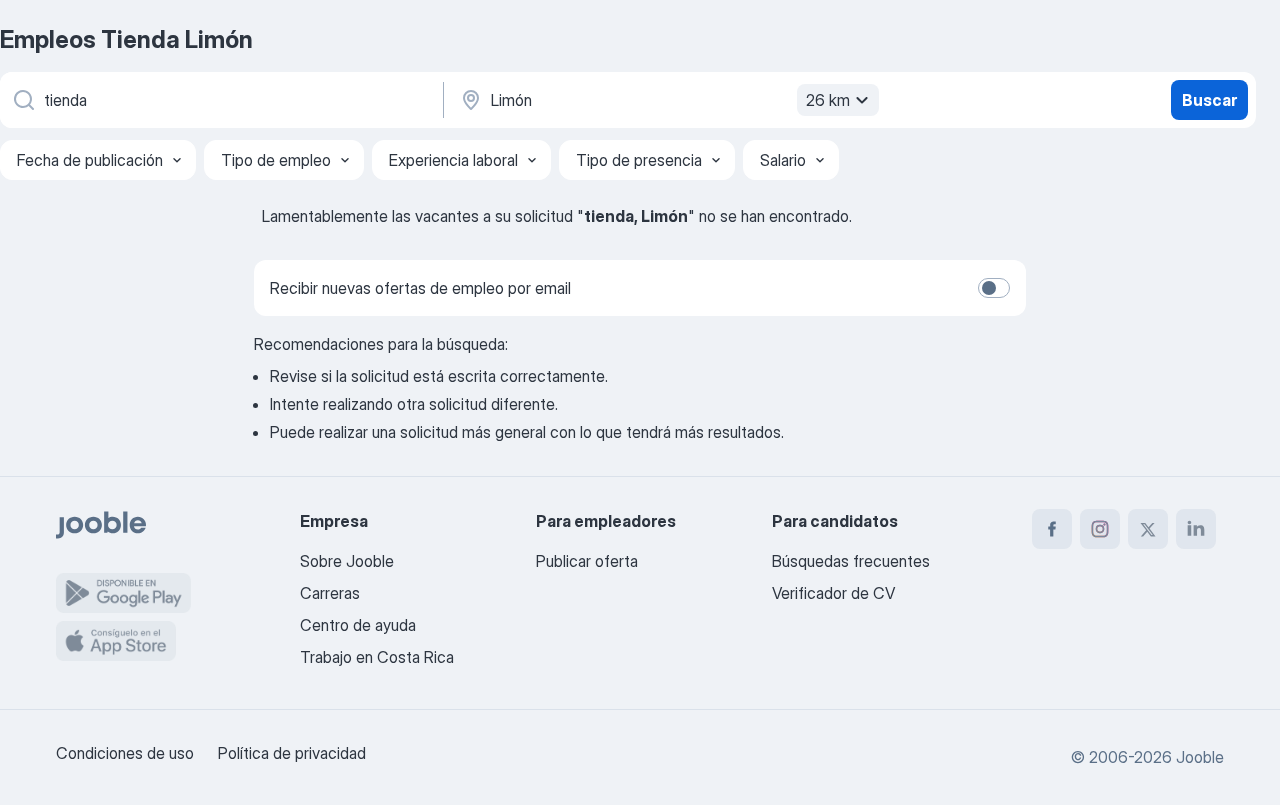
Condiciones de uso (125, 753)
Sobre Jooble (347, 561)
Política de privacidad (292, 753)
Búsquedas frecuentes (851, 561)
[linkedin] (1196, 529)
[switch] (994, 288)
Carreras (330, 593)
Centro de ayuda (358, 625)
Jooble (1200, 757)
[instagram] (1100, 529)
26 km (828, 100)
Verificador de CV (833, 593)
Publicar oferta (587, 561)
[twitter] (1148, 529)
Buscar (1209, 100)
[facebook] (1052, 529)
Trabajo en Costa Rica (377, 657)
